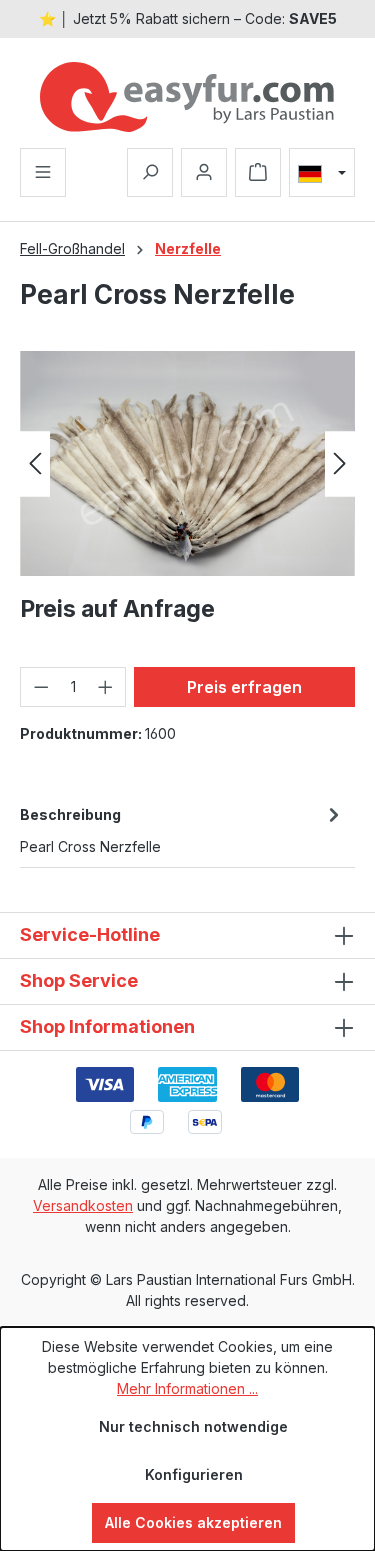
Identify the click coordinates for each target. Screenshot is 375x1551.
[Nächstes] (340, 463)
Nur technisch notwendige (193, 1426)
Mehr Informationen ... (187, 1388)
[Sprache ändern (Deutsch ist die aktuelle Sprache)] (322, 173)
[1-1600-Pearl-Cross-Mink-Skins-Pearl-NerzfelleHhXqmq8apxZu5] (187, 463)
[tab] (182, 829)
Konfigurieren (194, 1474)
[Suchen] (150, 172)
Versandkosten (83, 1205)
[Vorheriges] (35, 463)
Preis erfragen (244, 687)
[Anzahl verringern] (41, 687)
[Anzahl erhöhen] (106, 687)
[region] (187, 463)
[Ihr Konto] (204, 172)
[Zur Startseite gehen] (187, 97)
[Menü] (43, 172)
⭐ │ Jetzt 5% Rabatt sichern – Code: (188, 18)
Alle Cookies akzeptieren (193, 1522)
